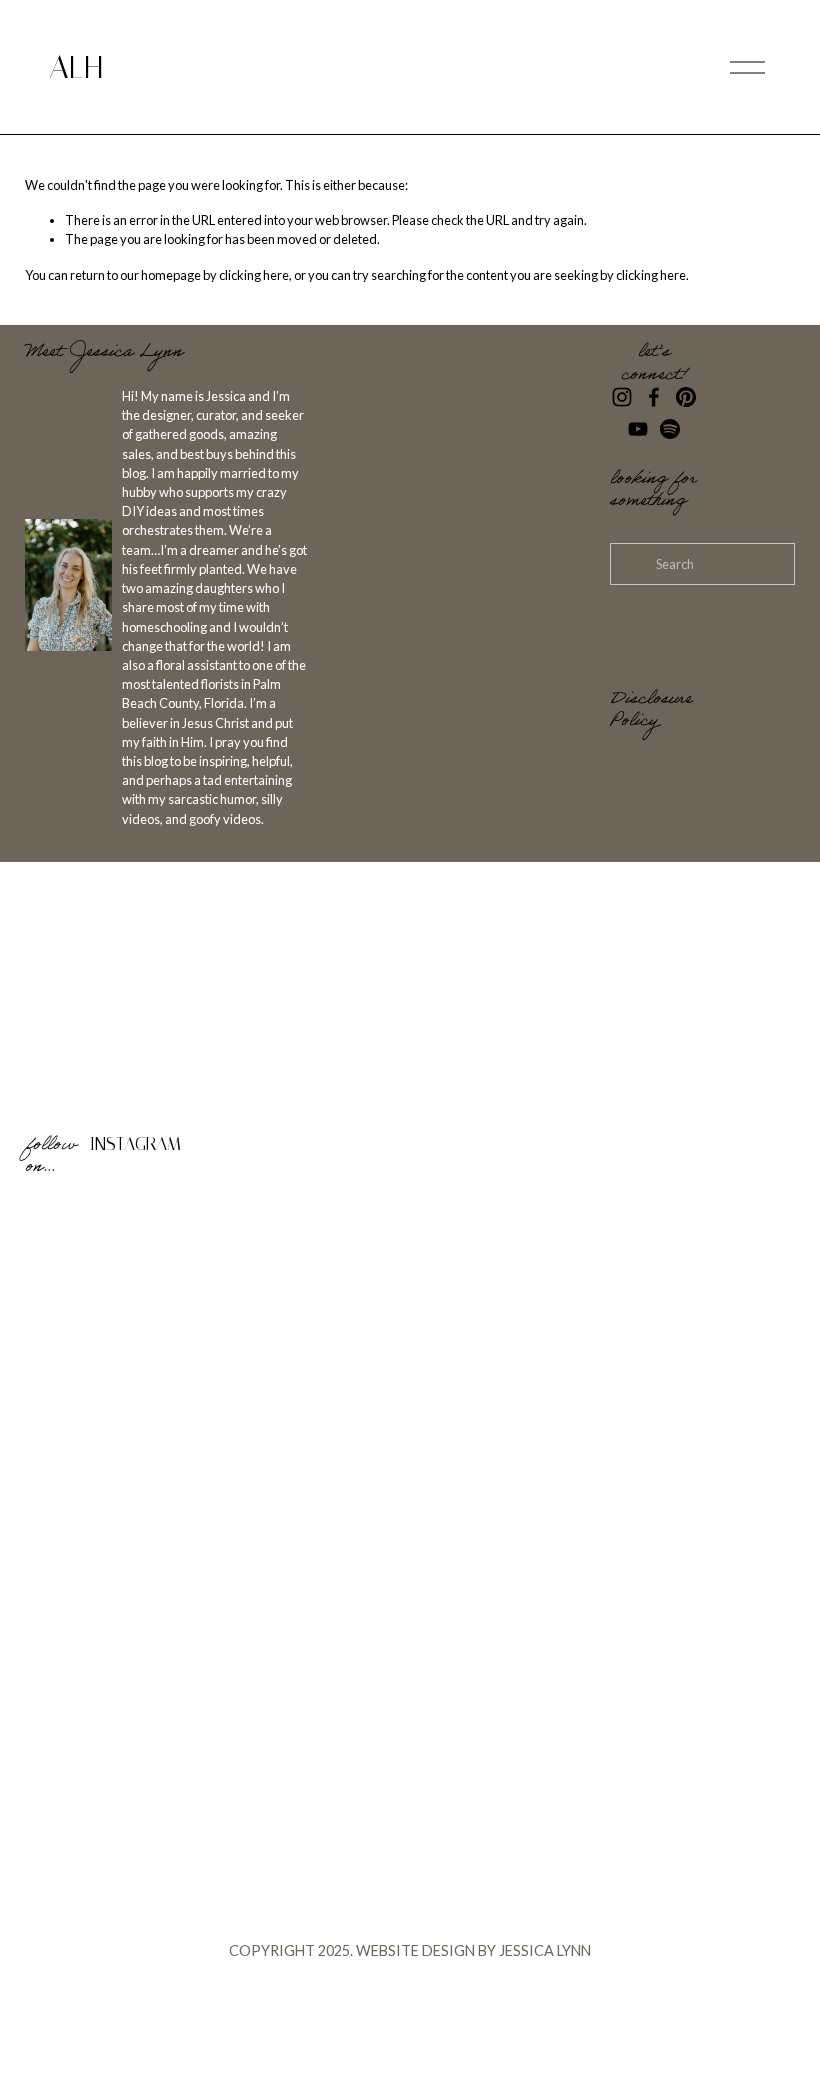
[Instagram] (622, 397)
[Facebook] (654, 397)
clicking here (254, 275)
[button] (121, 1287)
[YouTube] (638, 429)
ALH (76, 67)
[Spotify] (670, 429)
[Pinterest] (686, 397)
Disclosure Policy (651, 711)
